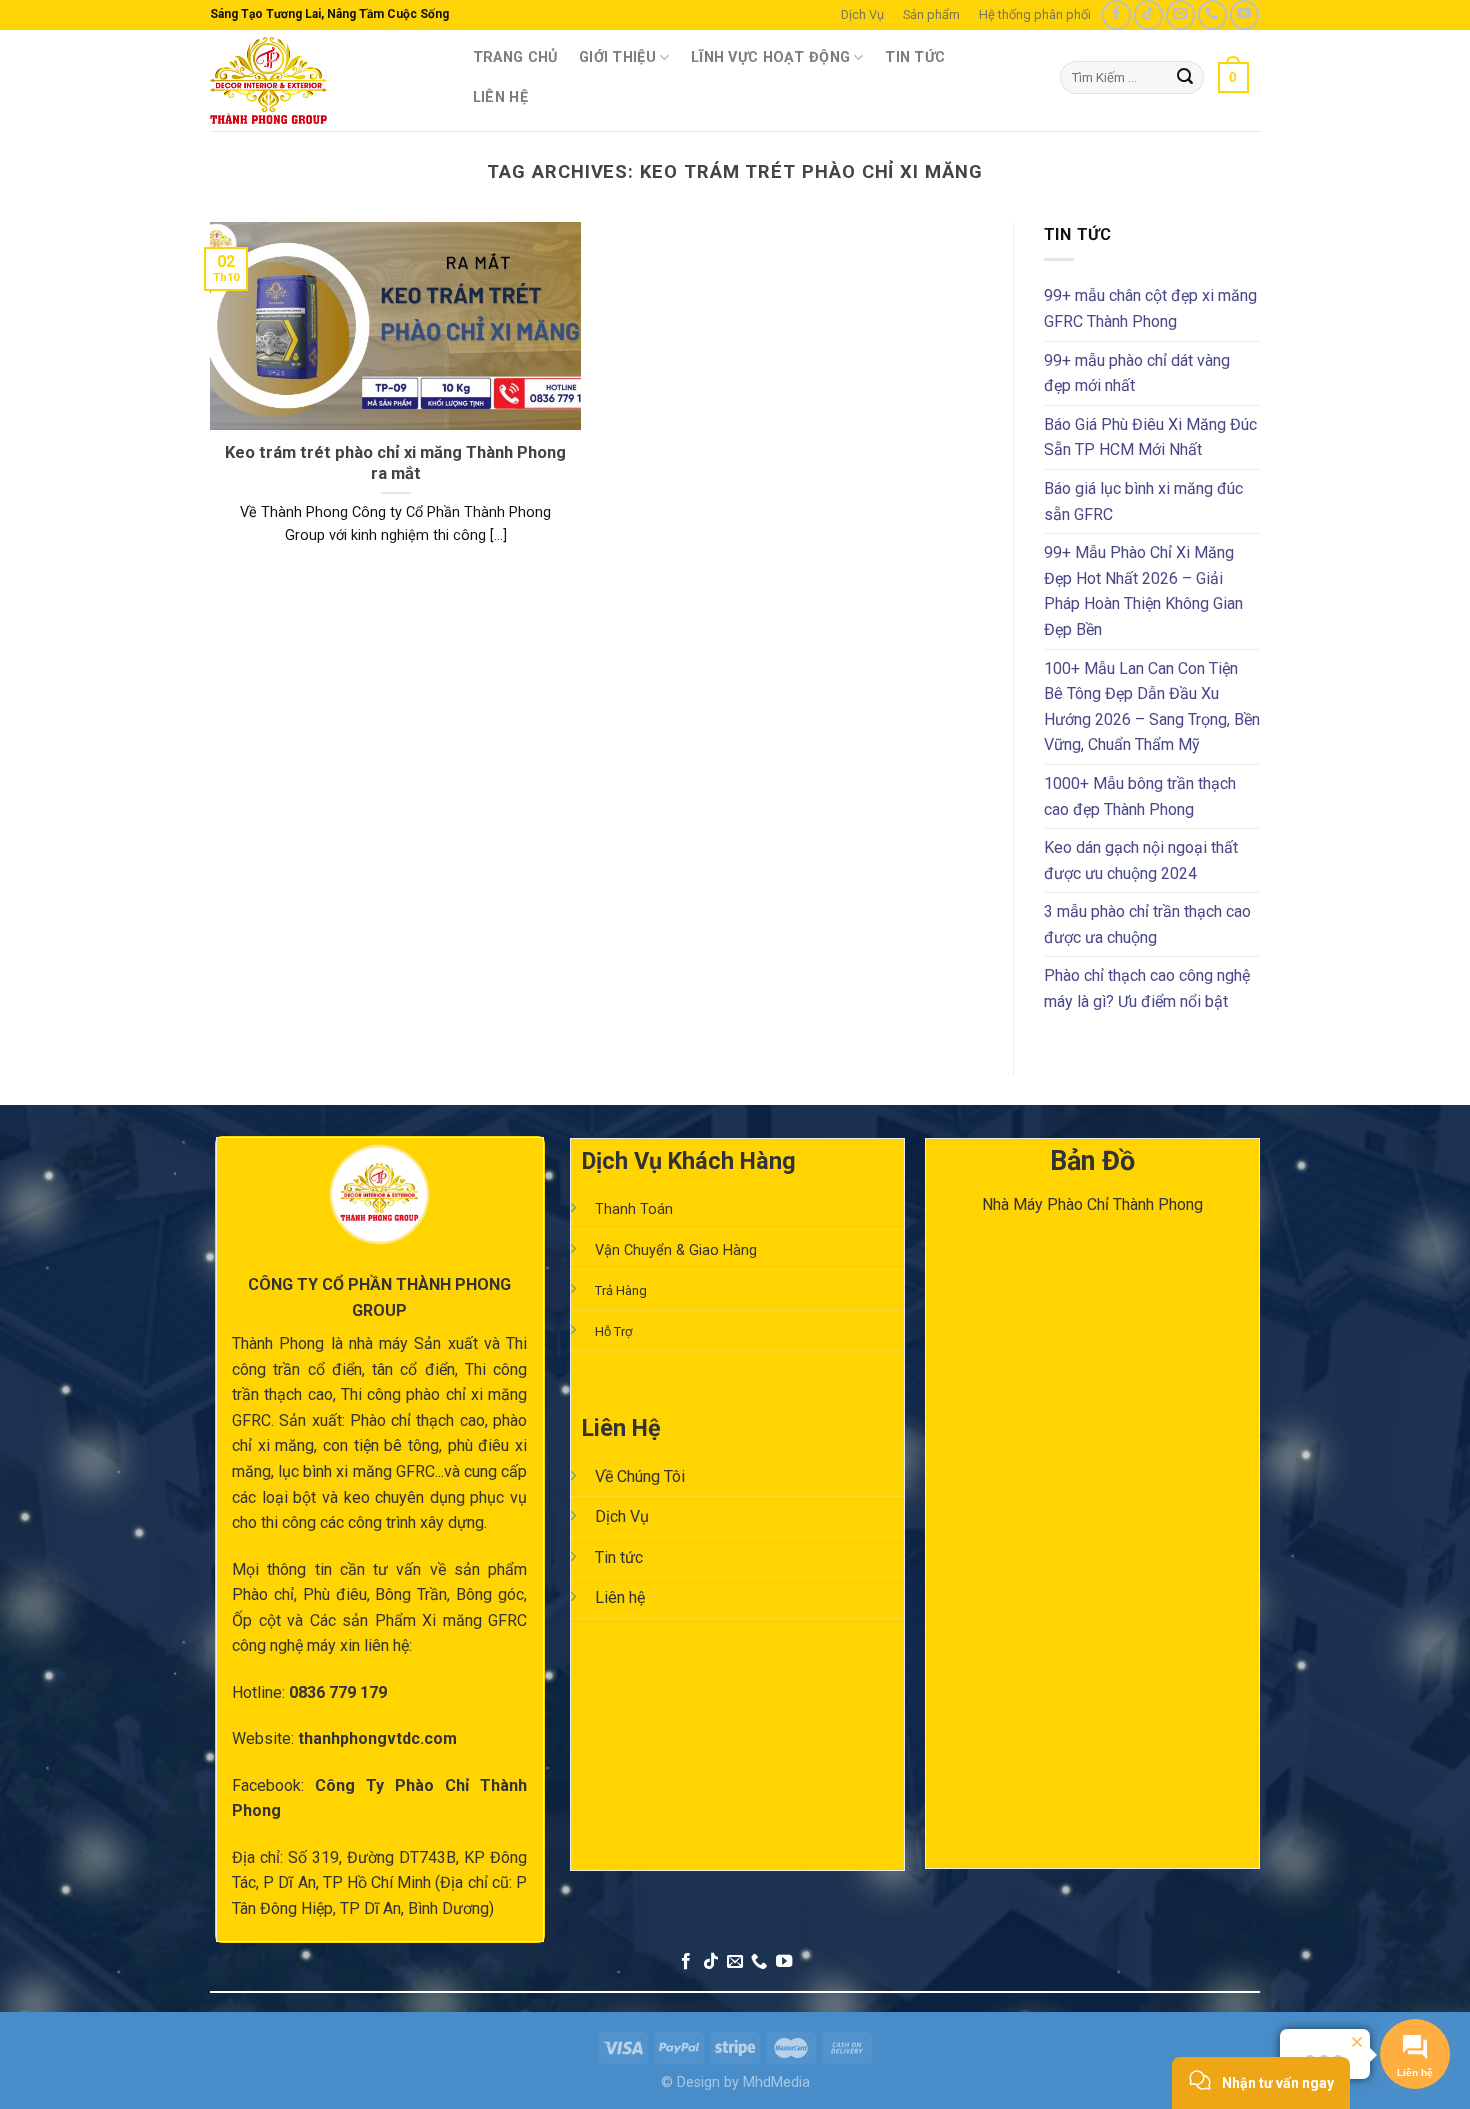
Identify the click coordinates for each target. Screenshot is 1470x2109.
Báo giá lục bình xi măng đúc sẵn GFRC (1143, 501)
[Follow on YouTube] (1244, 14)
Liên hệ (620, 1597)
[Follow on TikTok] (1148, 14)
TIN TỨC (915, 57)
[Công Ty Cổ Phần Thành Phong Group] (321, 80)
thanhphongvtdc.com (377, 1738)
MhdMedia (776, 2082)
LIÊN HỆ (500, 97)
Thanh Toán (634, 1209)
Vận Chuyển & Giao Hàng (676, 1250)
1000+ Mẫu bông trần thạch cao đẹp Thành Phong (1140, 796)
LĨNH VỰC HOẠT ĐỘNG (770, 57)
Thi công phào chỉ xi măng (434, 1394)
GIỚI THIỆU (617, 57)
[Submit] (1186, 78)
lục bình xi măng (334, 1471)
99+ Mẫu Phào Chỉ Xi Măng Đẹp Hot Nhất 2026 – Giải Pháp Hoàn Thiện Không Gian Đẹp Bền (1143, 591)
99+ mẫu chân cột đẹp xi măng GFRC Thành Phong (1150, 308)
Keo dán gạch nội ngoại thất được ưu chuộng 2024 (1141, 860)
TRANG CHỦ (515, 57)
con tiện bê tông (381, 1445)
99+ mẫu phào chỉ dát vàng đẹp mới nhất (1137, 373)
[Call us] (1212, 14)
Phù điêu (335, 1594)
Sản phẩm (931, 14)
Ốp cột (256, 1620)
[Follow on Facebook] (1116, 14)
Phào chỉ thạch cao (417, 1420)
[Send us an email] (1180, 14)
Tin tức (619, 1557)
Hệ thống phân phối (1035, 14)
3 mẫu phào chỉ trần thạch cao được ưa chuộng (1147, 924)
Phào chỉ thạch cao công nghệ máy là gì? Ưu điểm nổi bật (1147, 988)
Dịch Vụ (862, 14)
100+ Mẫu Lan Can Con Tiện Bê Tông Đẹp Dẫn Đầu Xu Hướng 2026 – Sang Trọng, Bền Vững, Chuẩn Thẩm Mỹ (1152, 707)
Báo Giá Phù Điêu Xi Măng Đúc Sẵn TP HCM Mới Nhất (1150, 437)
